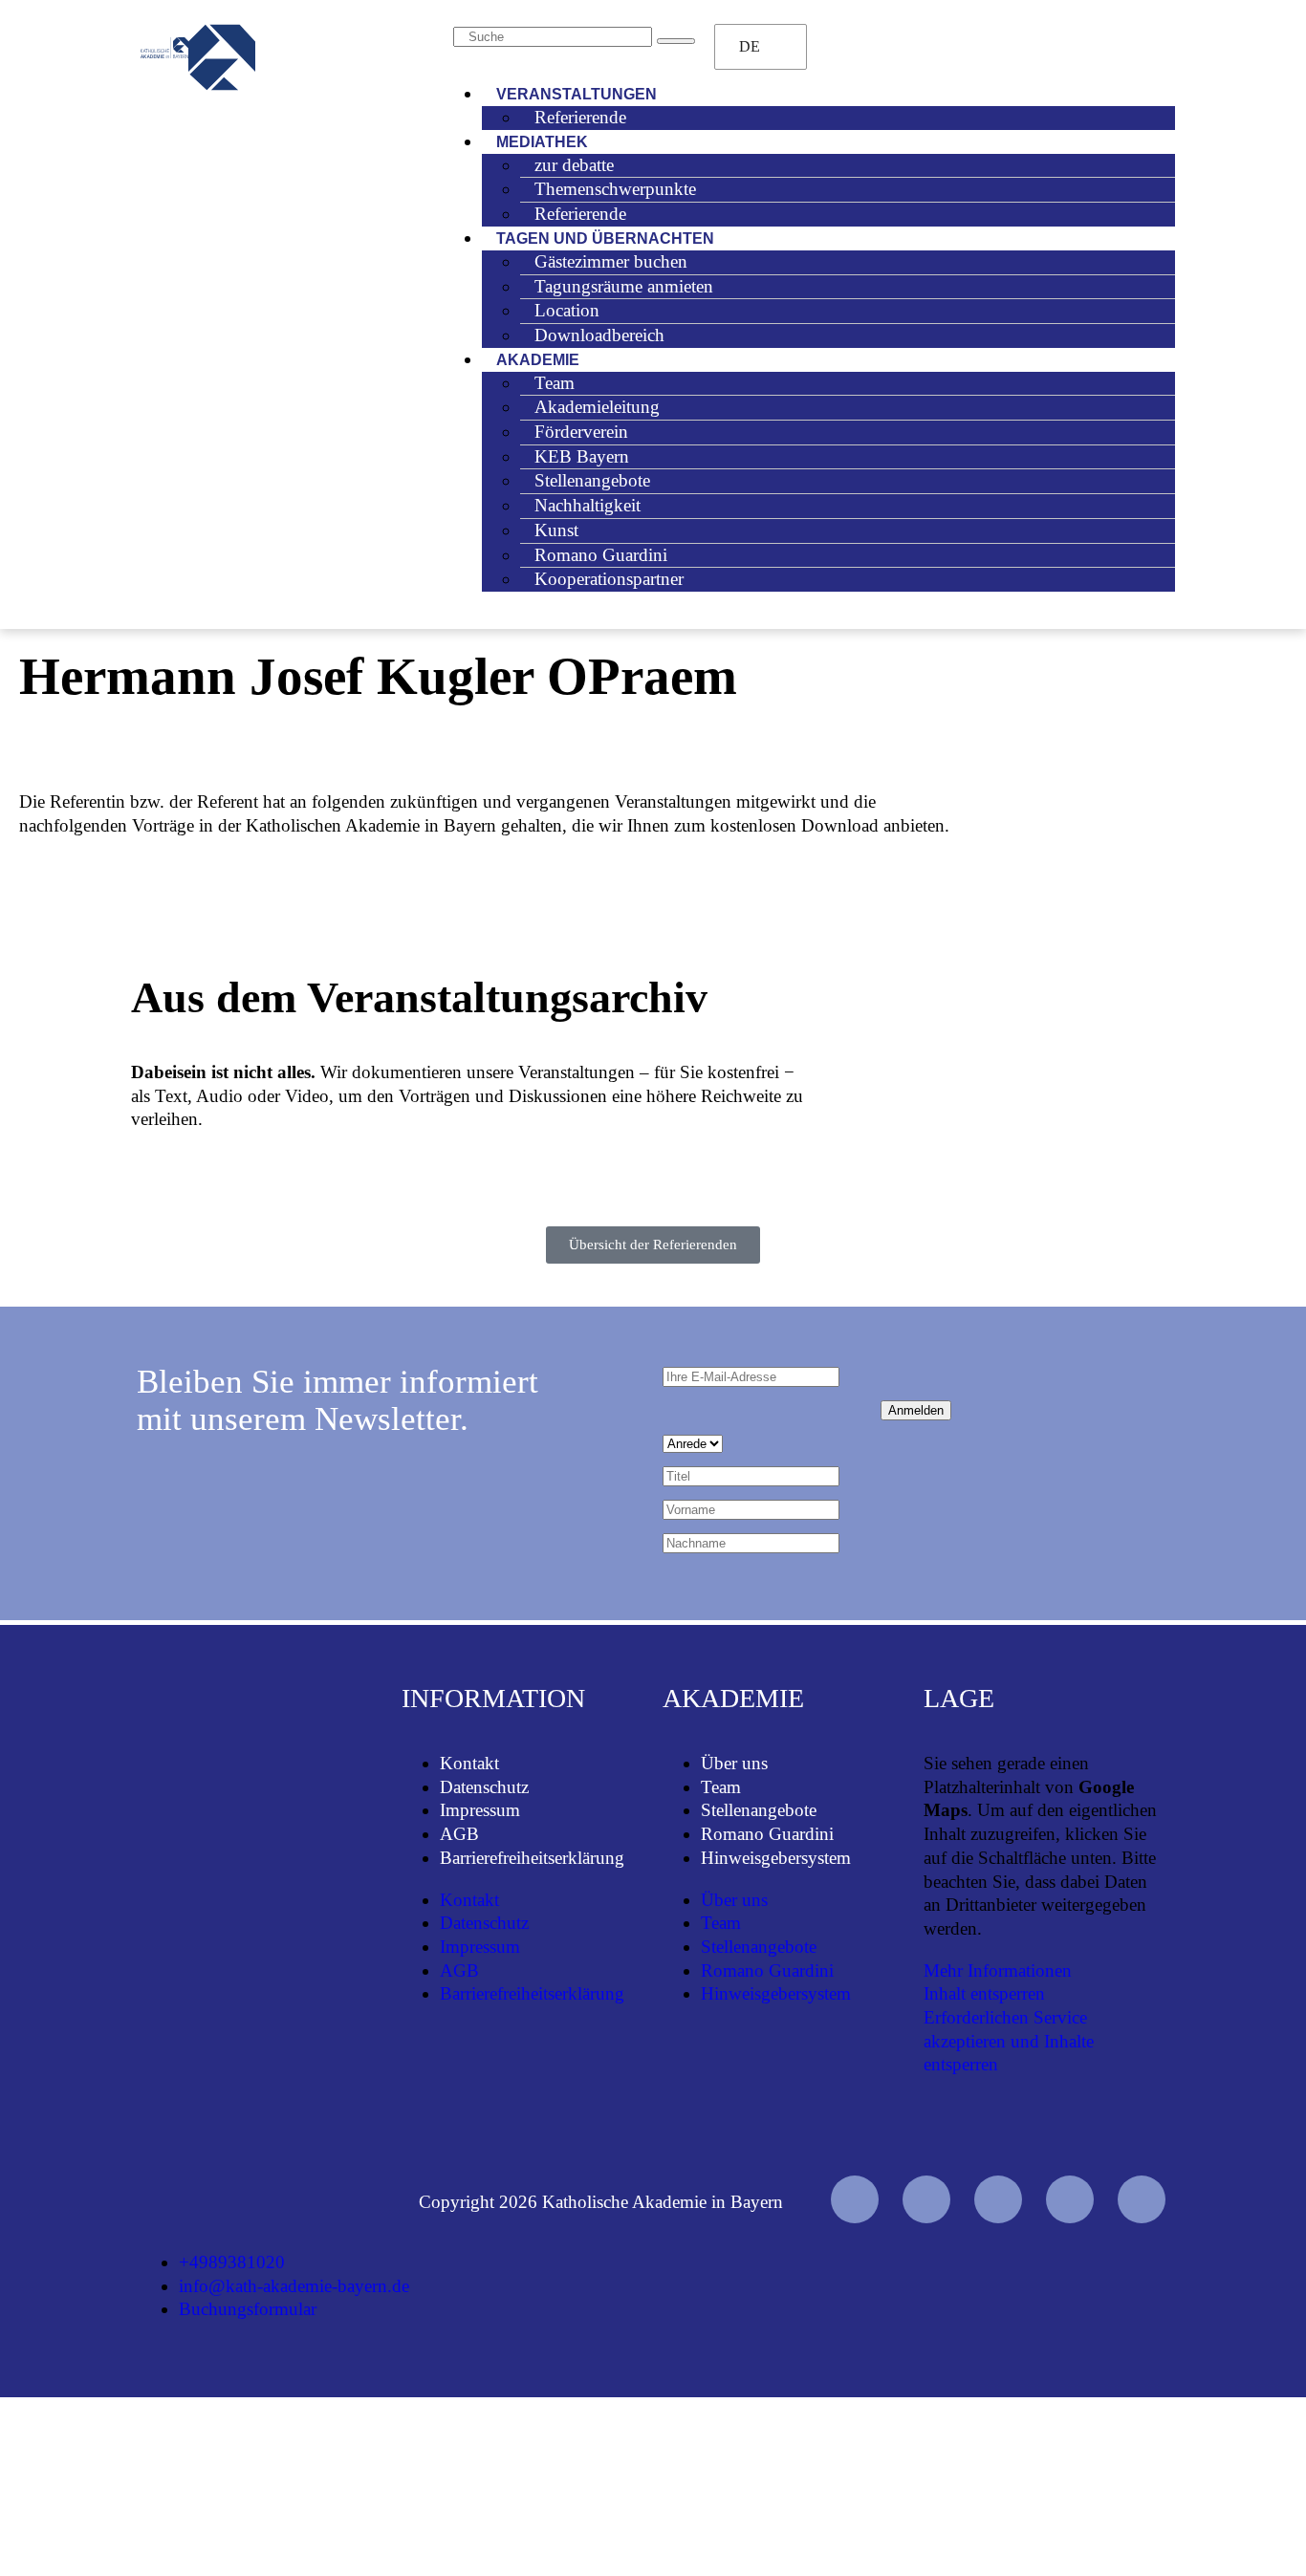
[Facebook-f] (926, 2199)
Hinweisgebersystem (776, 1858)
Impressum (480, 1810)
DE (750, 46)
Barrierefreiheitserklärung (532, 1858)
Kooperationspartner (609, 579)
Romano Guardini (767, 1834)
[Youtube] (855, 2199)
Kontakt (469, 1763)
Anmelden (916, 1410)
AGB (459, 1834)
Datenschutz (484, 1787)
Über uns (734, 1763)
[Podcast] (1142, 2199)
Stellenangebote (759, 1810)
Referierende (580, 117)
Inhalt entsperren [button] (984, 1993)
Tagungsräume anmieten (624, 286)
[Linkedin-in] (1070, 2199)
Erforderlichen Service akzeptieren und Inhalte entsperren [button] (1009, 2041)
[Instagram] (998, 2199)
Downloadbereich (599, 335)
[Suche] (676, 41)
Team (721, 1787)
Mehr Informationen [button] (998, 1970)
